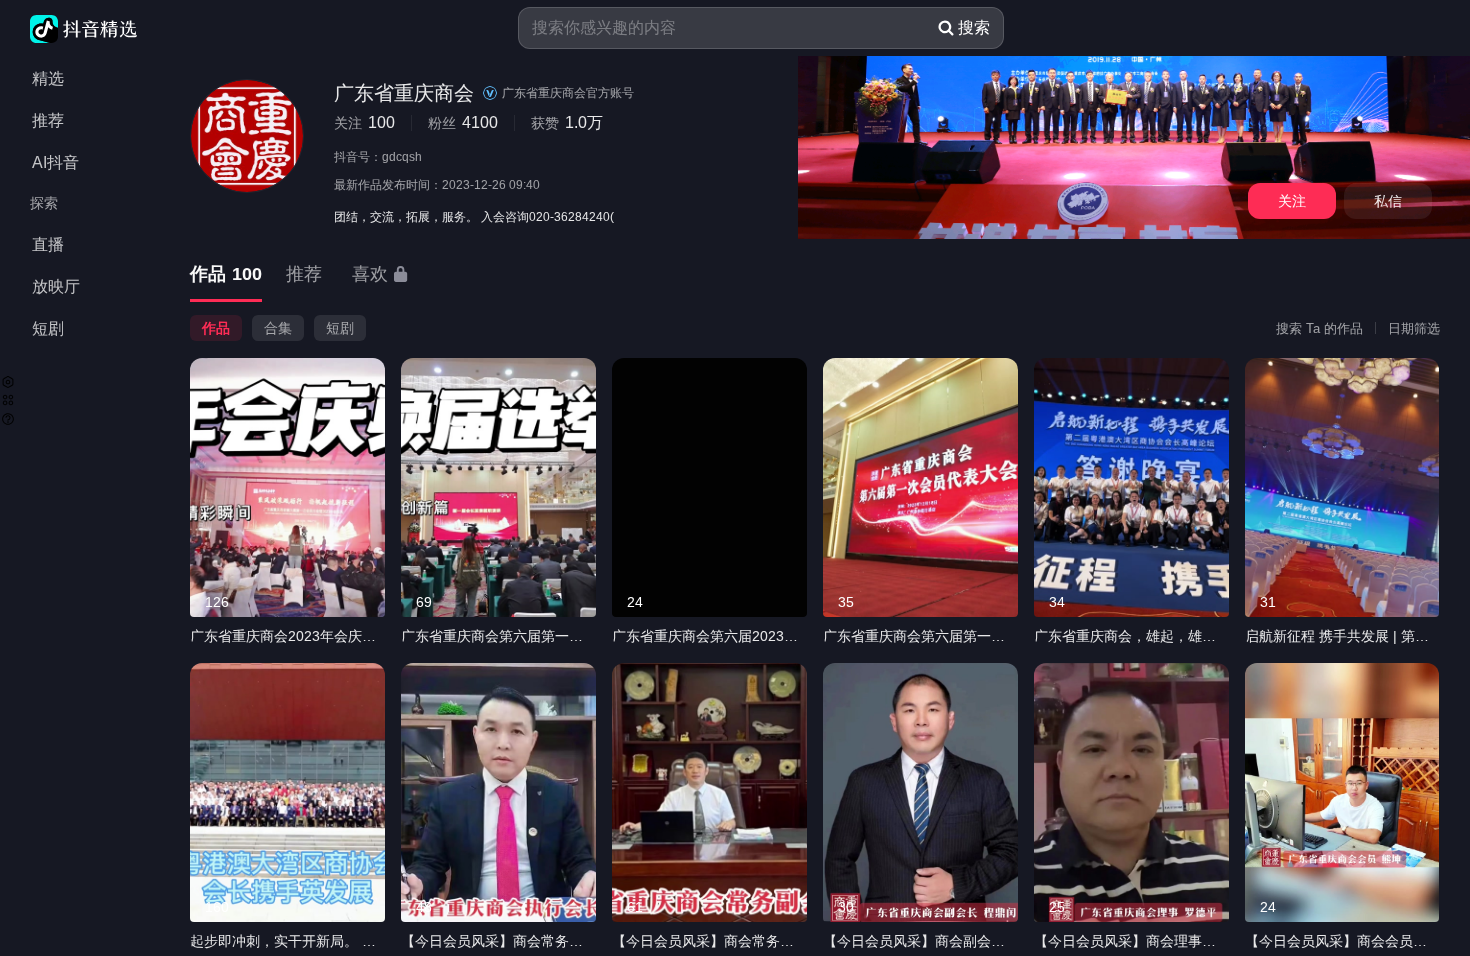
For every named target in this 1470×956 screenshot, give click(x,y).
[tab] (226, 275)
